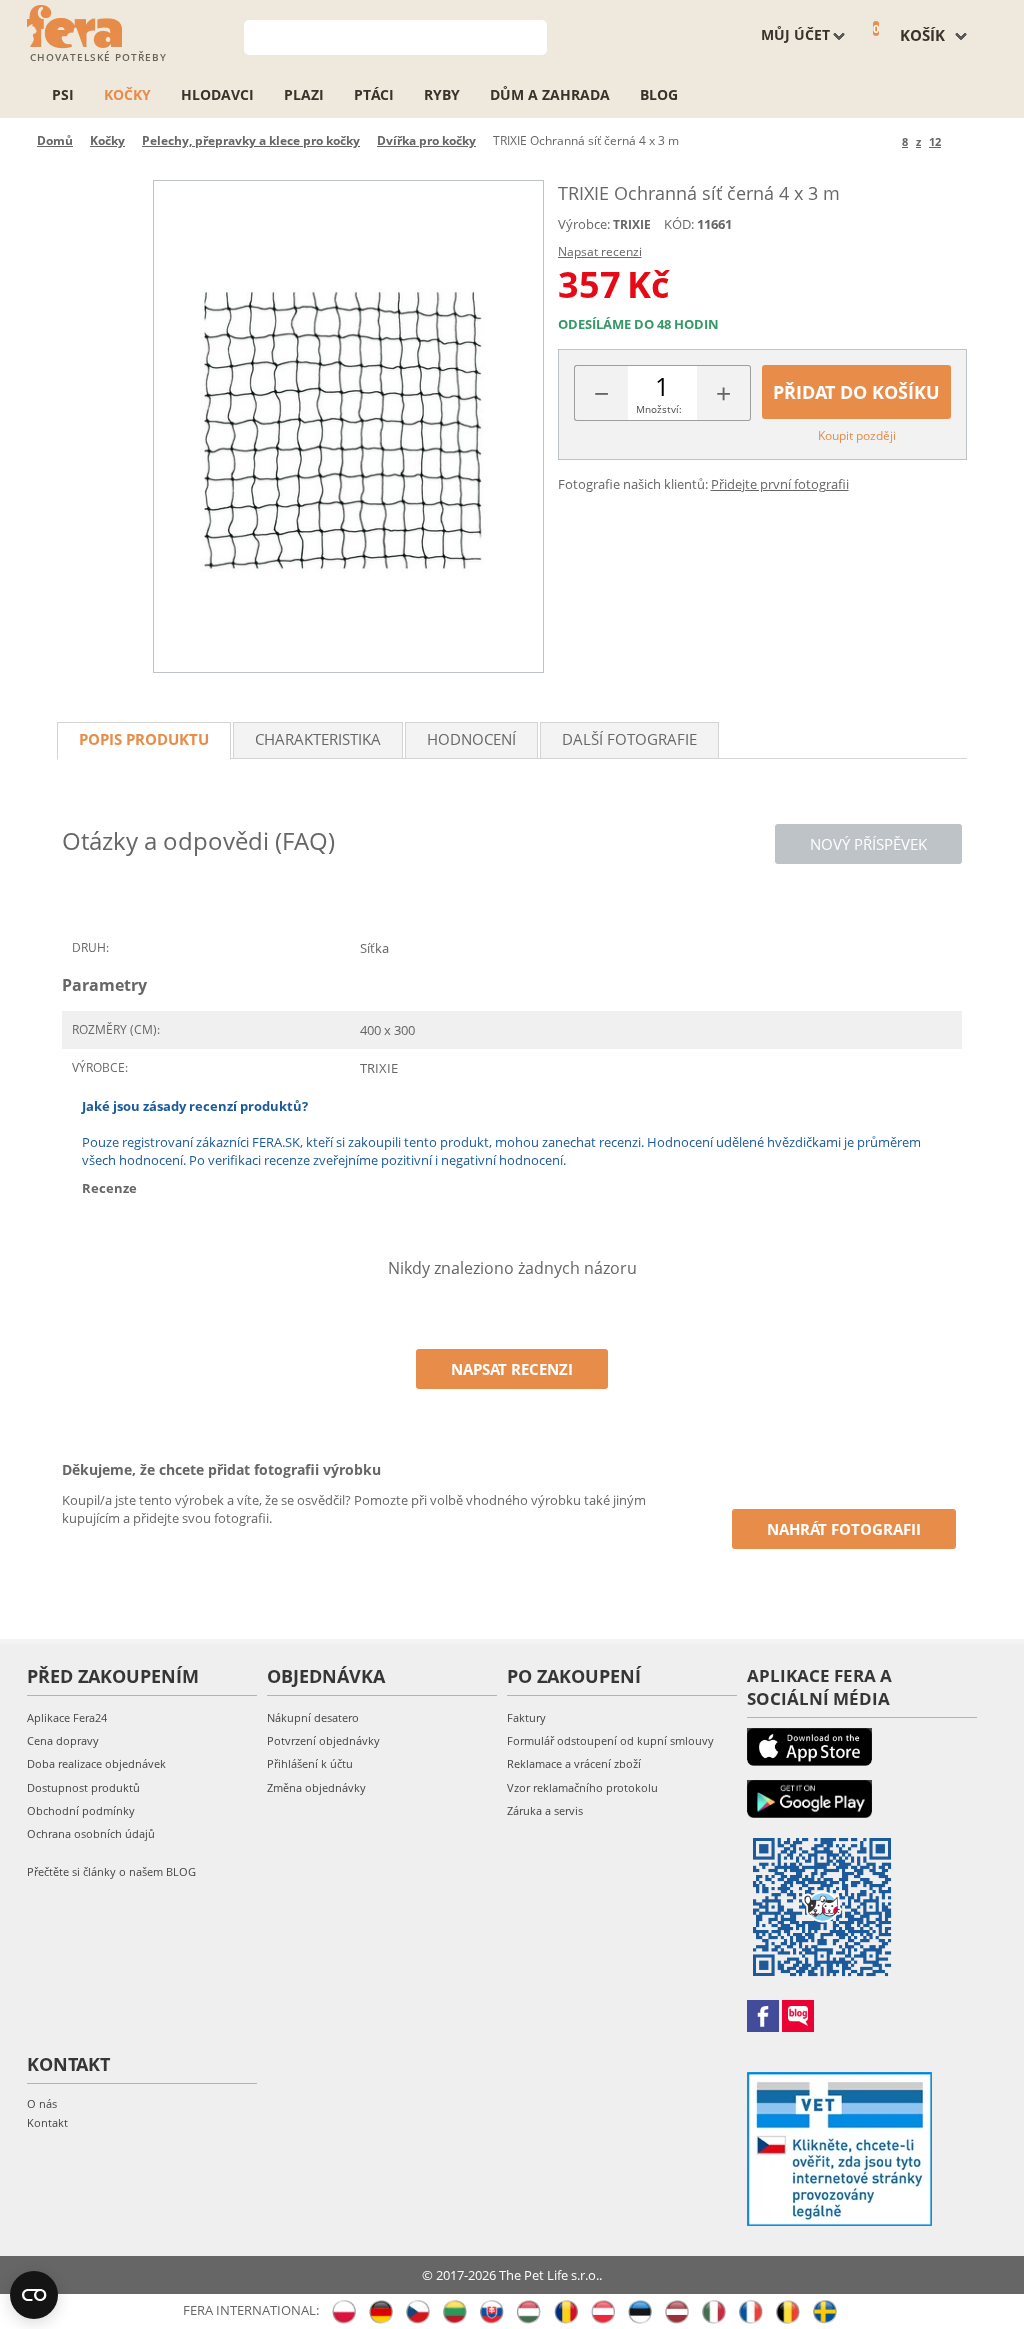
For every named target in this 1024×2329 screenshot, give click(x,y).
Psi (63, 94)
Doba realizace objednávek (96, 1763)
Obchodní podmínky (81, 1810)
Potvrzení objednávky (323, 1740)
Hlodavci (217, 94)
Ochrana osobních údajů (91, 1833)
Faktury (526, 1717)
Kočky (127, 94)
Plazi (304, 94)
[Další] (959, 141)
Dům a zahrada (550, 94)
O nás (42, 2103)
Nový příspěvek (868, 844)
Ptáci (374, 94)
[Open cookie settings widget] (34, 2295)
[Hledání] (532, 35)
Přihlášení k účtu (310, 1763)
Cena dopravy (63, 1740)
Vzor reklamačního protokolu (582, 1787)
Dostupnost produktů (83, 1787)
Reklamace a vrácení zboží (574, 1763)
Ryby (442, 94)
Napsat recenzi (600, 251)
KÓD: (679, 224)
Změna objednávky (316, 1787)
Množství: (659, 409)
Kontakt (47, 2122)
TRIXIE (632, 224)
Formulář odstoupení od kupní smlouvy (610, 1740)
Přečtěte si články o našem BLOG (111, 1871)
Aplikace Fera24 (67, 1717)
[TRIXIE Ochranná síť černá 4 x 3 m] (348, 426)
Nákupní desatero (313, 1717)
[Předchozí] (883, 141)
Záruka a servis (545, 1810)
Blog (659, 94)
